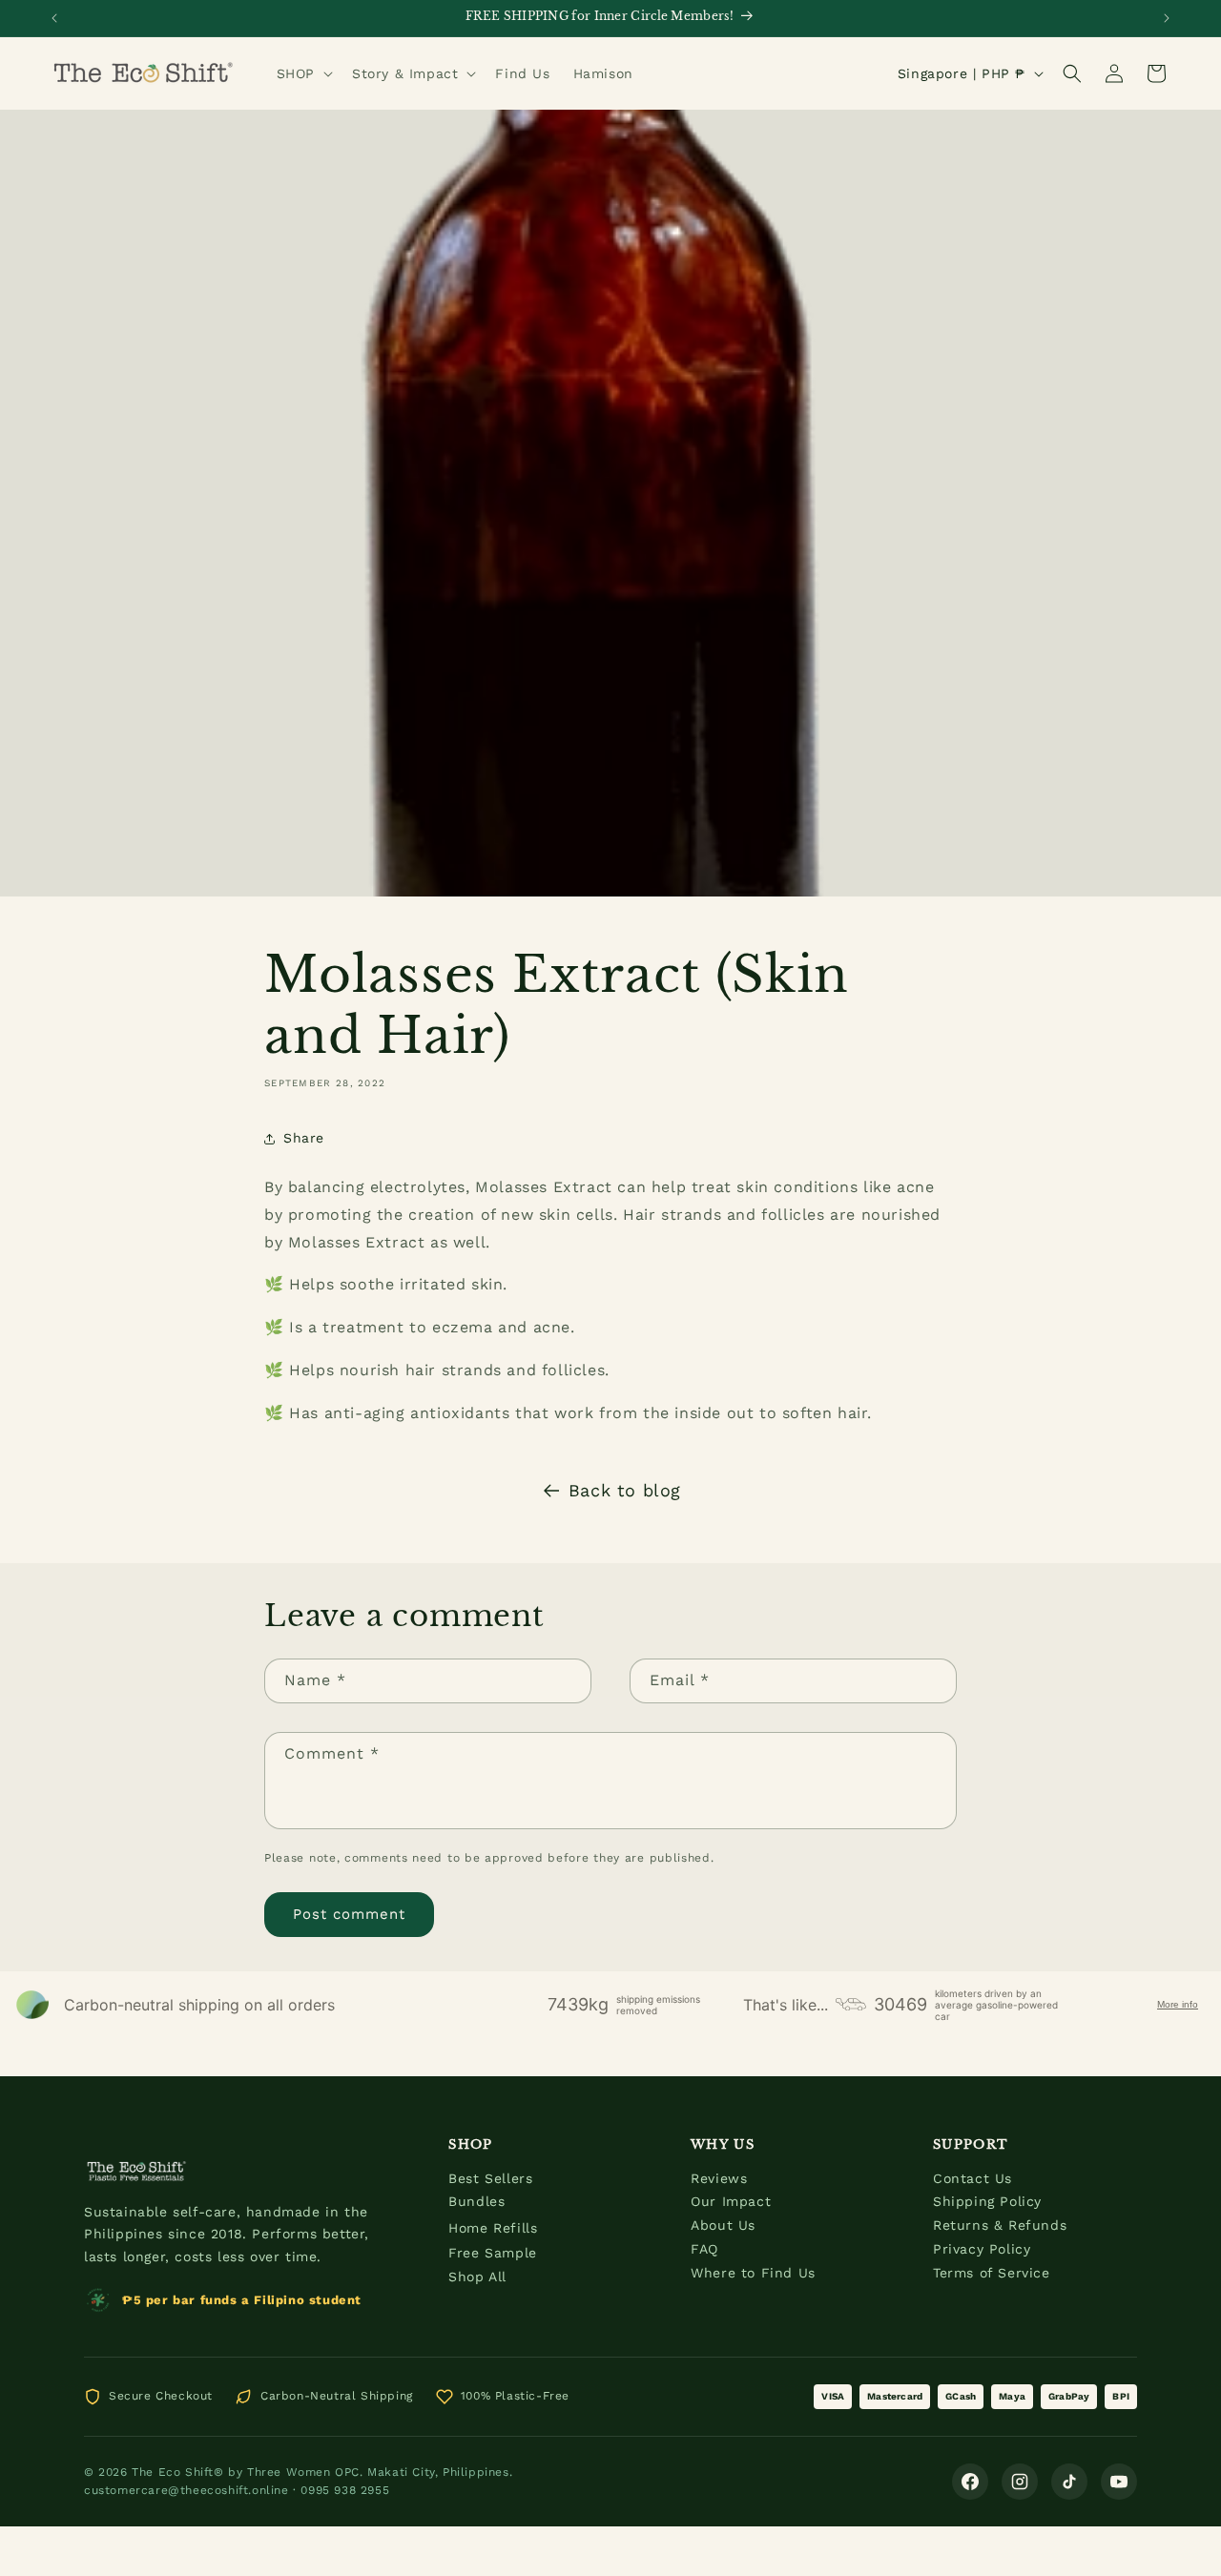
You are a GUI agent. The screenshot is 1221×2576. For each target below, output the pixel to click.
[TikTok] (1069, 2482)
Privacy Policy (982, 2249)
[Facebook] (970, 2482)
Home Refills (493, 2228)
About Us (723, 2225)
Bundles (476, 2201)
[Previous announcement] (54, 18)
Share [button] (304, 1138)
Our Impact (731, 2201)
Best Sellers (490, 2178)
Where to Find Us (753, 2273)
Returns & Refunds (1000, 2225)
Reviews (719, 2178)
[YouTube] (1119, 2482)
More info (1178, 2004)
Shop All (477, 2277)
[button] (303, 73)
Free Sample (493, 2253)
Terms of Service (992, 2273)
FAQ (704, 2249)
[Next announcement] (1167, 18)
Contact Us (973, 2178)
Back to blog (625, 1490)
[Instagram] (1020, 2482)
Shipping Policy (987, 2201)
